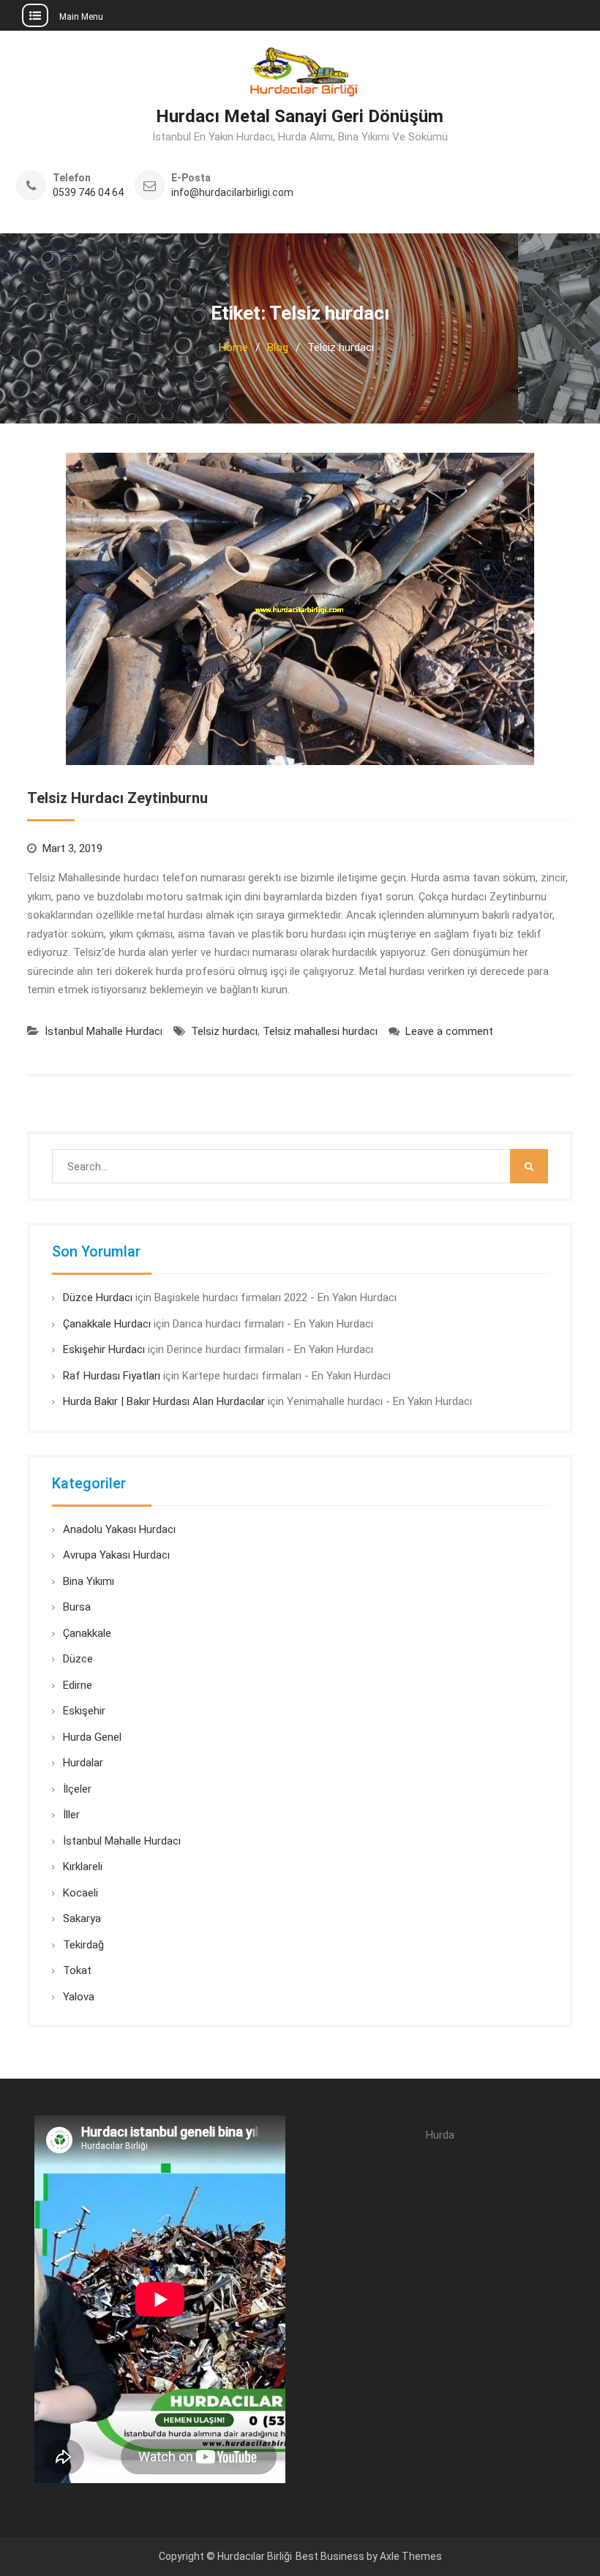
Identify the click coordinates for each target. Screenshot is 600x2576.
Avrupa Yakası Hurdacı (116, 1555)
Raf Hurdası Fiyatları (112, 1376)
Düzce (78, 1659)
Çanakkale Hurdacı (107, 1324)
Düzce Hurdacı (98, 1298)
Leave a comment (449, 1031)
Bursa (77, 1607)
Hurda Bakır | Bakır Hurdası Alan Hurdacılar (164, 1401)
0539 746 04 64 (88, 193)
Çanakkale (87, 1633)
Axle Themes (411, 2556)
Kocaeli (80, 1893)
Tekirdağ (83, 1945)
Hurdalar (83, 1763)
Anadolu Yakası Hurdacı (119, 1529)
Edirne (78, 1685)
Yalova (79, 1997)
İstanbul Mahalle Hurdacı (104, 1031)
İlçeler (77, 1789)
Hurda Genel (92, 1737)
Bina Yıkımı (89, 1581)
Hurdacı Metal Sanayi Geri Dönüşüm (300, 116)
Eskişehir (84, 1711)
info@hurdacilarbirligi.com (232, 193)
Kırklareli (83, 1867)
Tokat (77, 1970)
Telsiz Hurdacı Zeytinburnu (117, 798)
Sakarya (82, 1918)
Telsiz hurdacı (224, 1031)
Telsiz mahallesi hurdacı (320, 1031)
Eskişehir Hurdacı (104, 1349)
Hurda (440, 2135)
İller (71, 1815)
